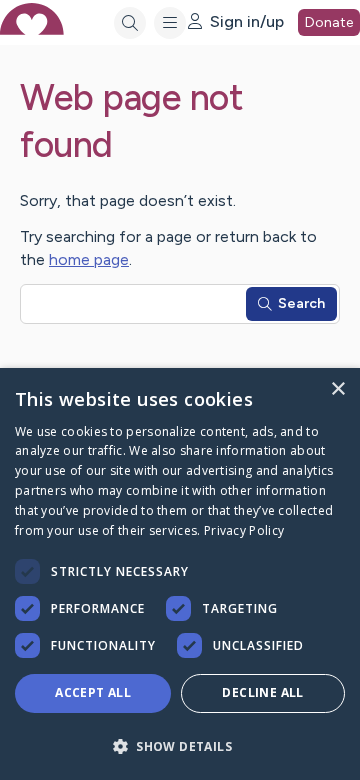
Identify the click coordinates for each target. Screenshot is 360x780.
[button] (180, 745)
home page (89, 259)
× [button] (337, 389)
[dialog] (180, 574)
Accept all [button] (93, 692)
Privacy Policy (244, 530)
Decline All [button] (262, 692)
